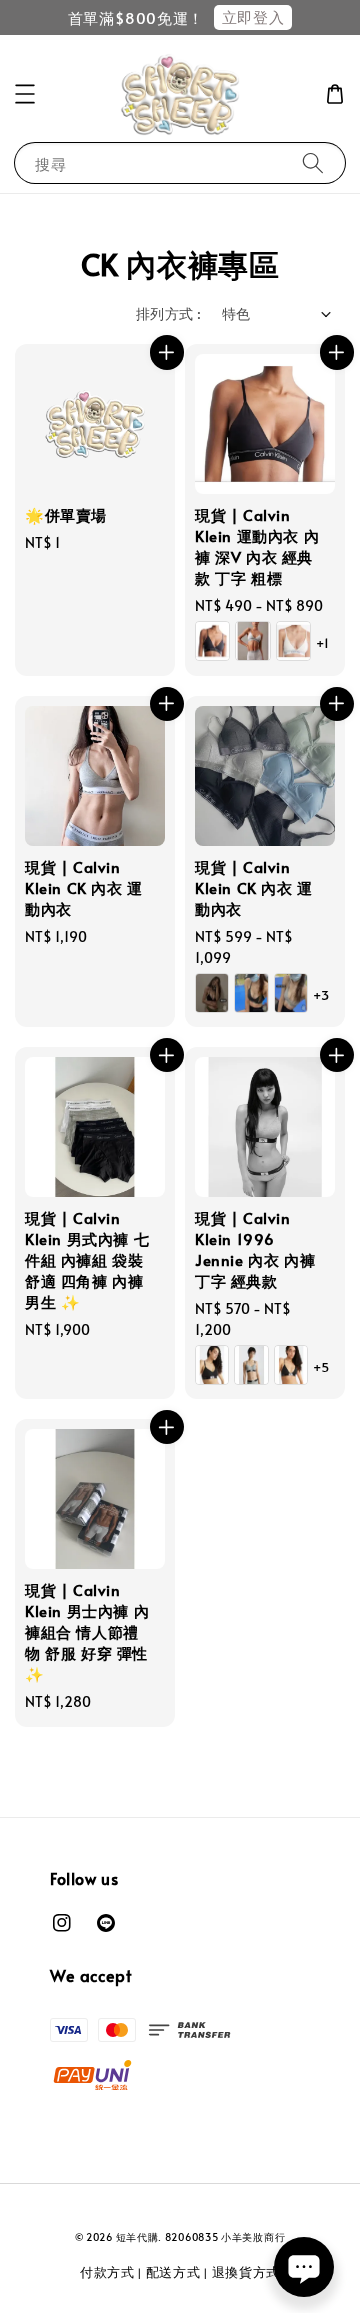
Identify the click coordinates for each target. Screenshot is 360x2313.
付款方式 (107, 2272)
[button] (25, 94)
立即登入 (253, 16)
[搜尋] (313, 162)
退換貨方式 (246, 2272)
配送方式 (173, 2272)
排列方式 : (168, 313)
